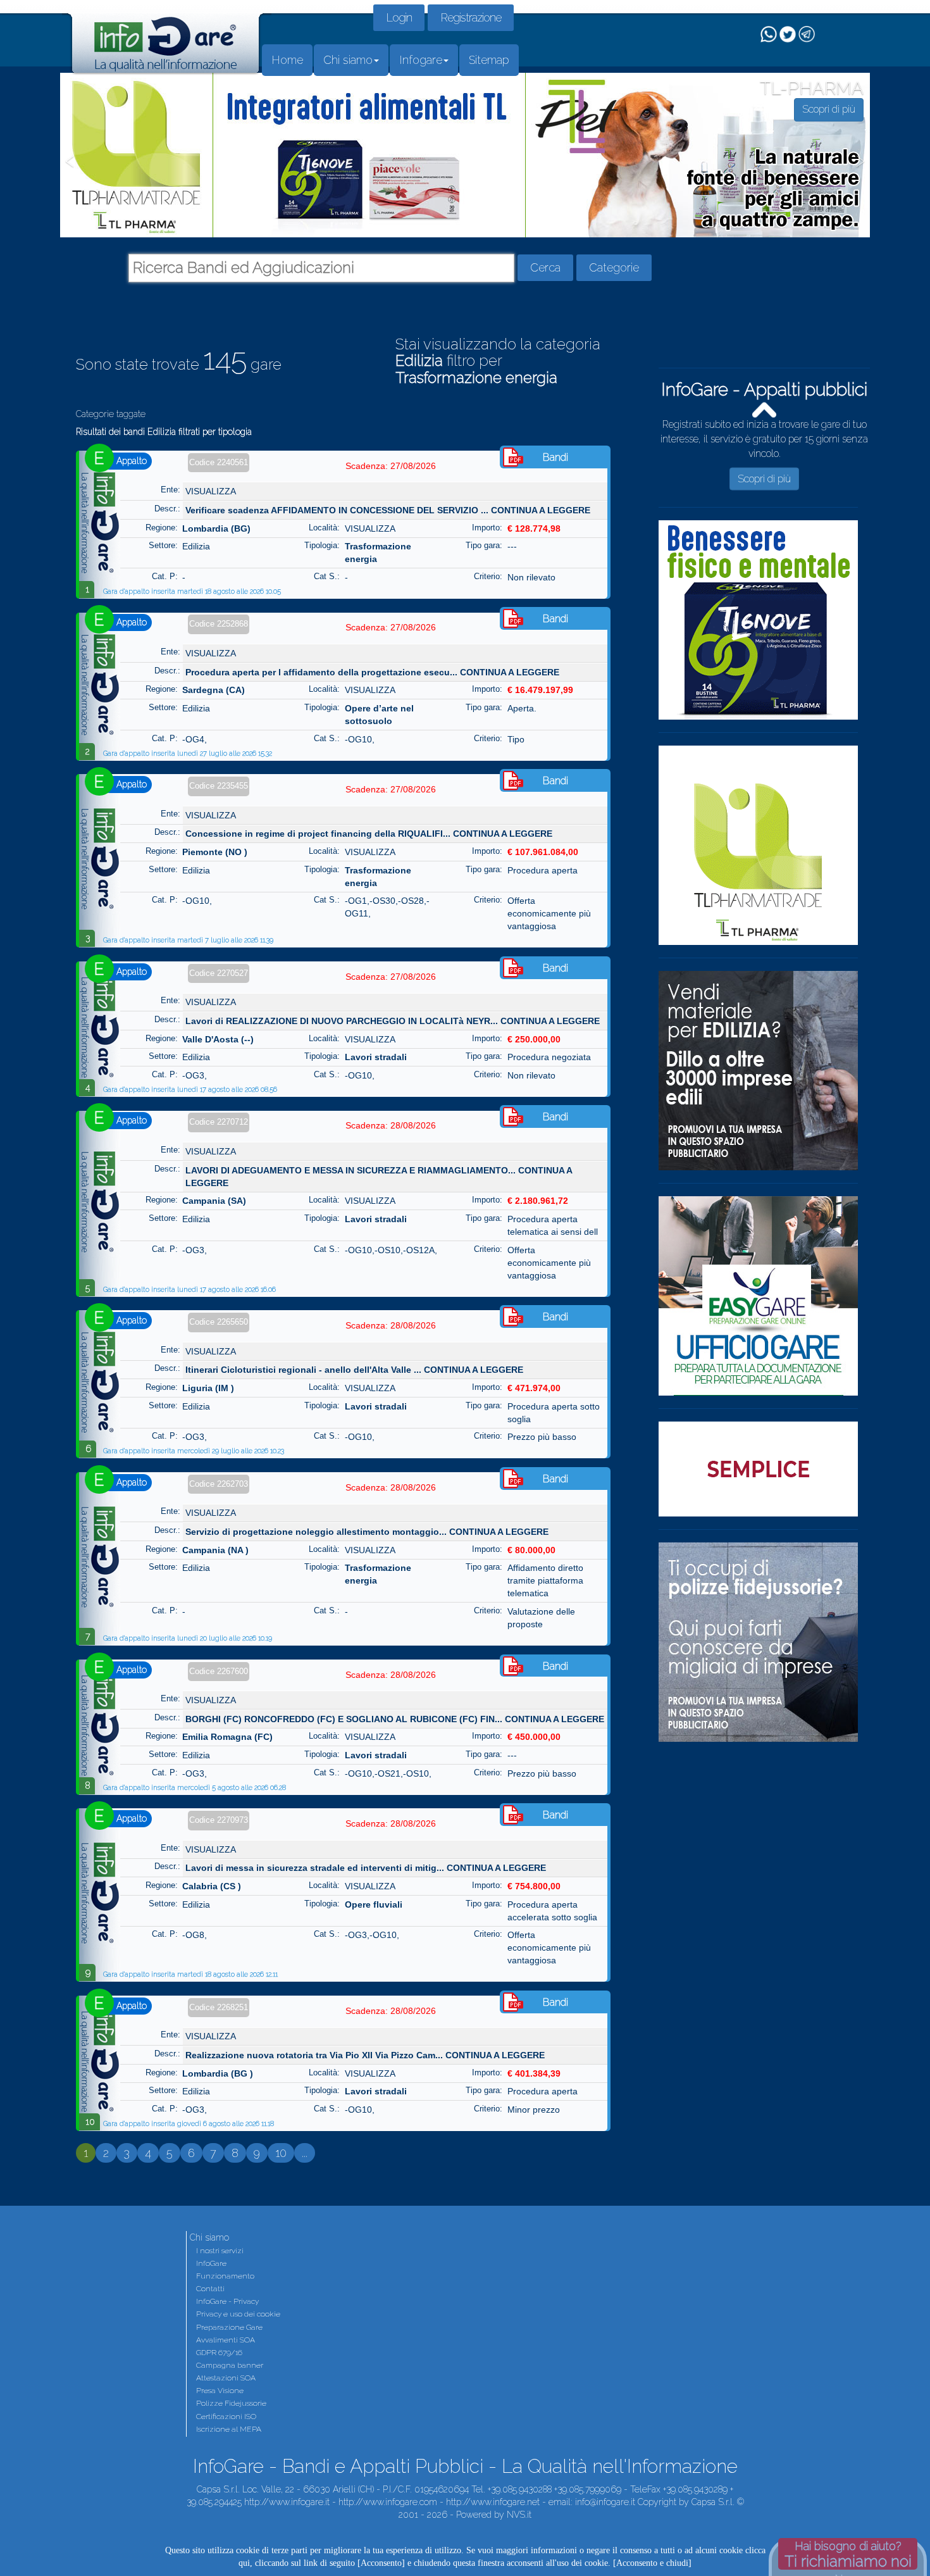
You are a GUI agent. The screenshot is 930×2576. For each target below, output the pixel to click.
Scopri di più (764, 464)
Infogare (421, 60)
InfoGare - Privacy (227, 2301)
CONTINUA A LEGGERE (541, 510)
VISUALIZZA (211, 491)
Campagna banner (230, 2365)
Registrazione (471, 17)
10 (281, 2153)
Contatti (210, 2289)
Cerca (545, 267)
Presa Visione (220, 2391)
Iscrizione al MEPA (229, 2429)
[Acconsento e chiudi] (652, 2563)
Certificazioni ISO (226, 2417)
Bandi (555, 457)
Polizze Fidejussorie (231, 2403)
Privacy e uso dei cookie (238, 2314)
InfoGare (211, 2263)
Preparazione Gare (229, 2327)
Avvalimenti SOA (226, 2340)
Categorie (614, 267)
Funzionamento (225, 2276)
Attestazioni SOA (226, 2378)
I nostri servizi (220, 2251)
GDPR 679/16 (219, 2353)
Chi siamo (348, 60)
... (305, 2153)
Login (399, 17)
